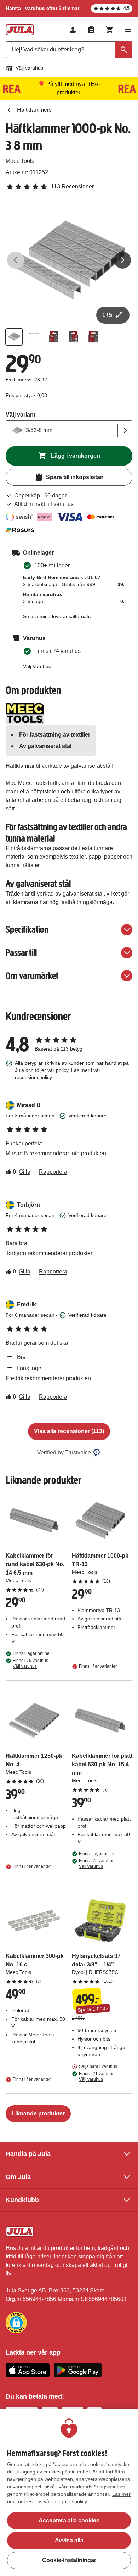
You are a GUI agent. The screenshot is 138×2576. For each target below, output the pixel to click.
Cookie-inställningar (69, 2560)
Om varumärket (32, 976)
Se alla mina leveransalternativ (57, 616)
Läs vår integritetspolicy (61, 2501)
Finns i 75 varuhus (30, 1663)
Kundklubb (22, 2200)
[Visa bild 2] (34, 337)
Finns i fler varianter (98, 1666)
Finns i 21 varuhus (97, 2076)
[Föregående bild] (16, 260)
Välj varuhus (29, 68)
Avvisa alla (69, 2540)
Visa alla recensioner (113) (69, 1431)
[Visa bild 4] (74, 337)
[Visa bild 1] (14, 337)
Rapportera (53, 1172)
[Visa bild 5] (93, 337)
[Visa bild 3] (54, 337)
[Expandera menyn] (128, 30)
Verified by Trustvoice (64, 1452)
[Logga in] (73, 30)
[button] (16, 2323)
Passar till (21, 953)
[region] (69, 2492)
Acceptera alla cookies (69, 2520)
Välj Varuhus (37, 666)
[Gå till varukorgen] (110, 30)
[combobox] (69, 50)
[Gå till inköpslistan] (91, 30)
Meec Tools (20, 161)
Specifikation (27, 929)
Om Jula (18, 2177)
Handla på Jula (28, 2154)
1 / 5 (107, 315)
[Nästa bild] (122, 260)
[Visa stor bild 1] (69, 260)
